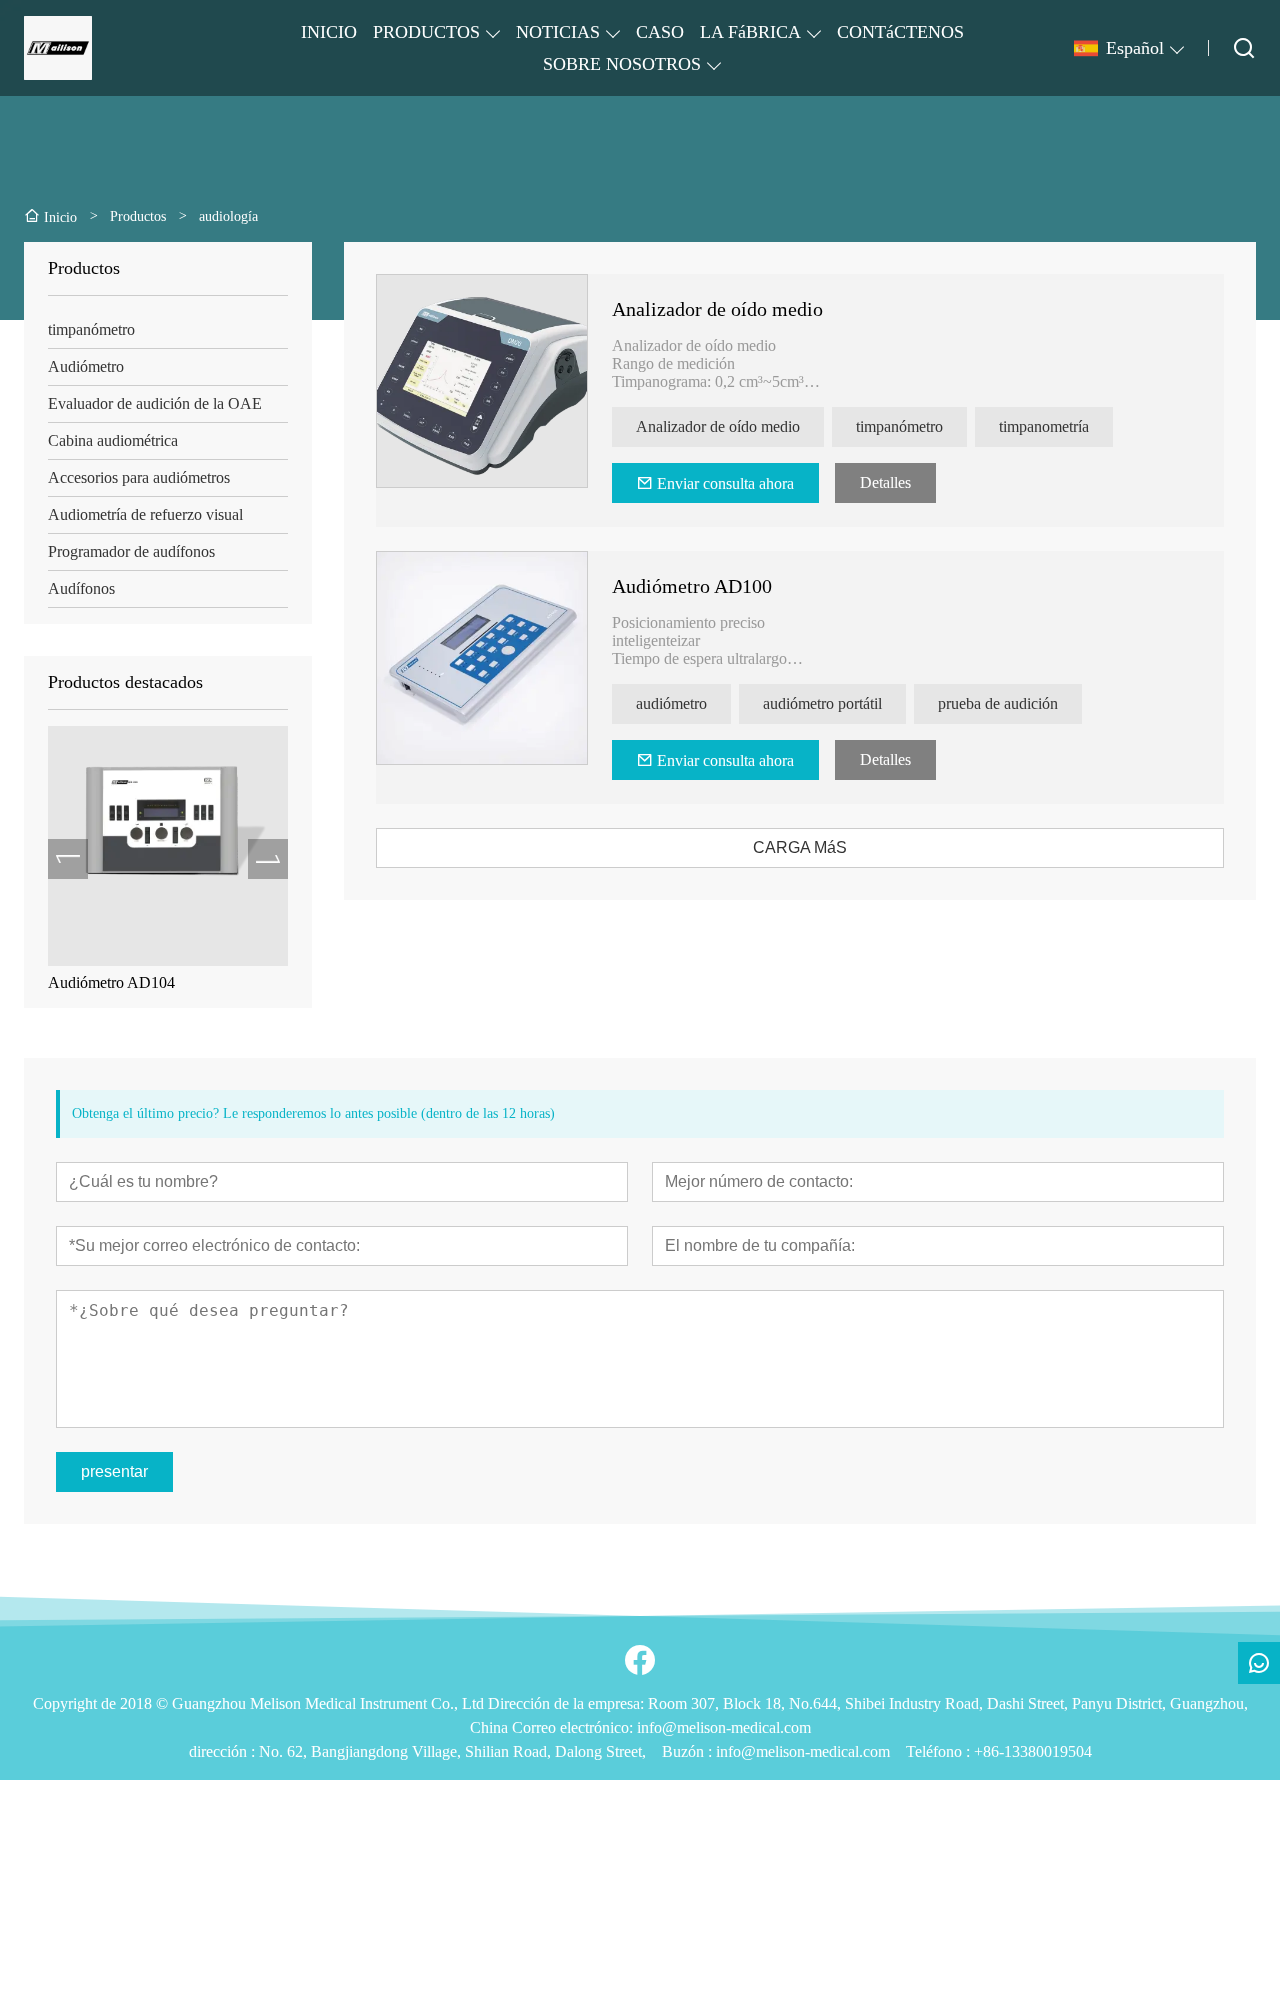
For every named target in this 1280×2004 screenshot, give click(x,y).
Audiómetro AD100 (692, 586)
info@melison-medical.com (803, 1751)
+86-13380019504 (1033, 1751)
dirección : (224, 1751)
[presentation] (68, 859)
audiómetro (671, 703)
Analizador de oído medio (225, 982)
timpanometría (1044, 426)
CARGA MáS (800, 847)
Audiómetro (86, 366)
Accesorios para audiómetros (139, 477)
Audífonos (81, 588)
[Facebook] (640, 1660)
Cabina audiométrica (113, 440)
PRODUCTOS (426, 32)
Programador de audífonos (131, 551)
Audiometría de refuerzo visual (145, 514)
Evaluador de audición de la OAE (155, 403)
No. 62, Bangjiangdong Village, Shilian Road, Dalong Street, (452, 1751)
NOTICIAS (558, 32)
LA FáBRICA (750, 32)
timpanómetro (91, 329)
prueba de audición (998, 703)
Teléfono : (940, 1751)
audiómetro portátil (822, 703)
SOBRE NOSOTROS (622, 64)
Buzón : (689, 1751)
